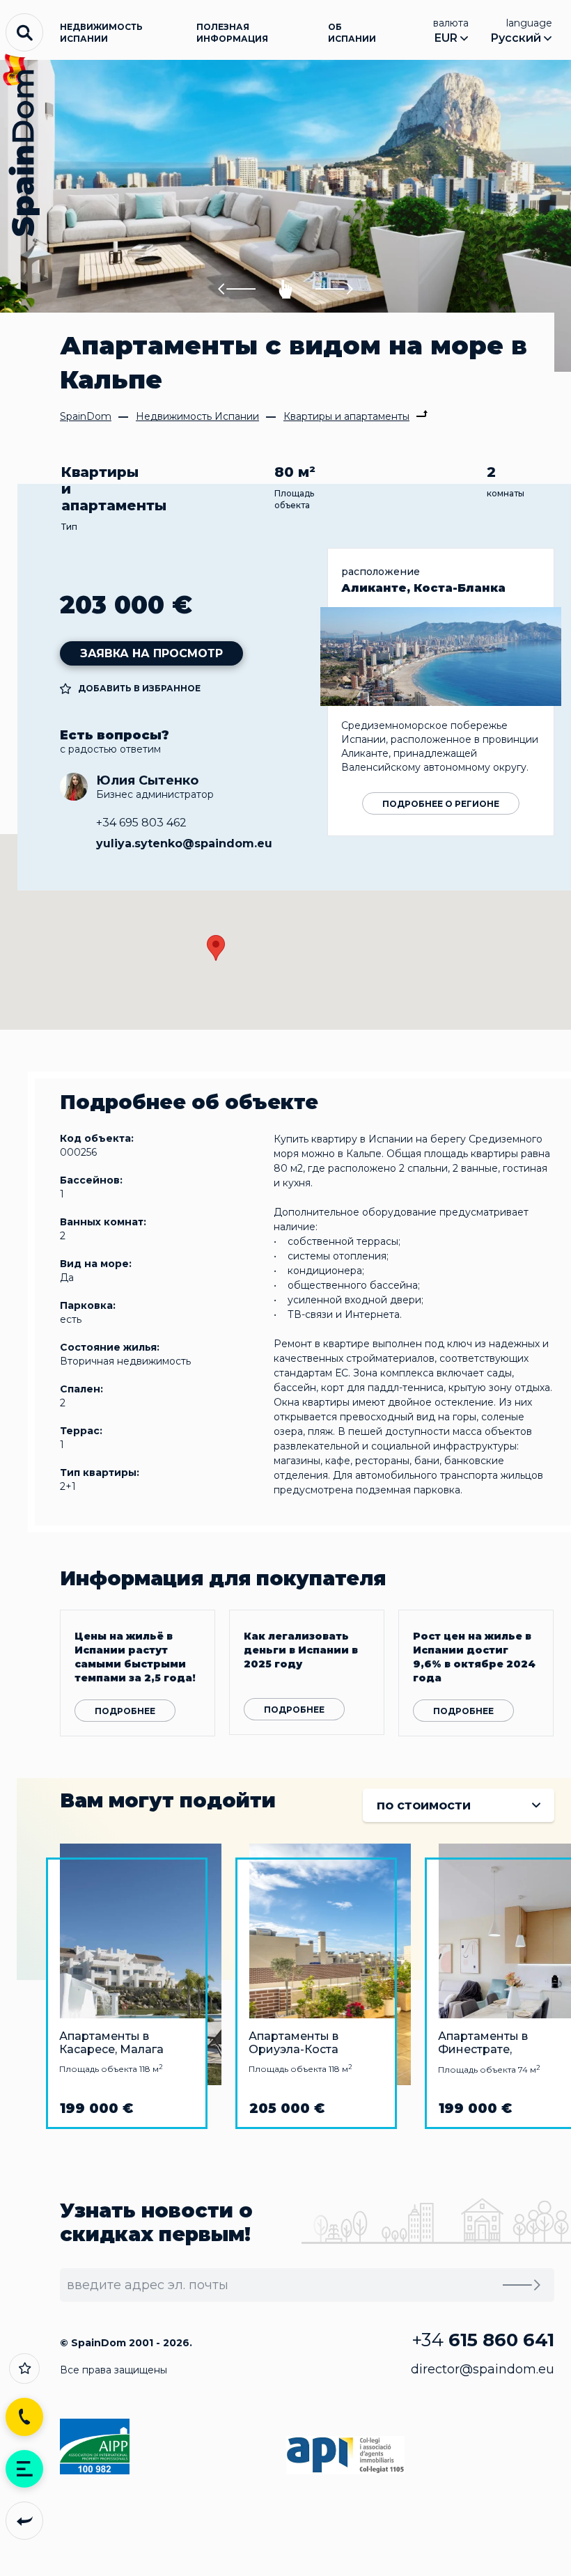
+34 (483, 2340)
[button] (237, 289)
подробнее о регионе (441, 804)
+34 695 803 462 (141, 823)
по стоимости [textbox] (424, 1805)
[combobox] (459, 1805)
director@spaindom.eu (483, 2369)
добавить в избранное (139, 688)
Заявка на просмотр (151, 653)
